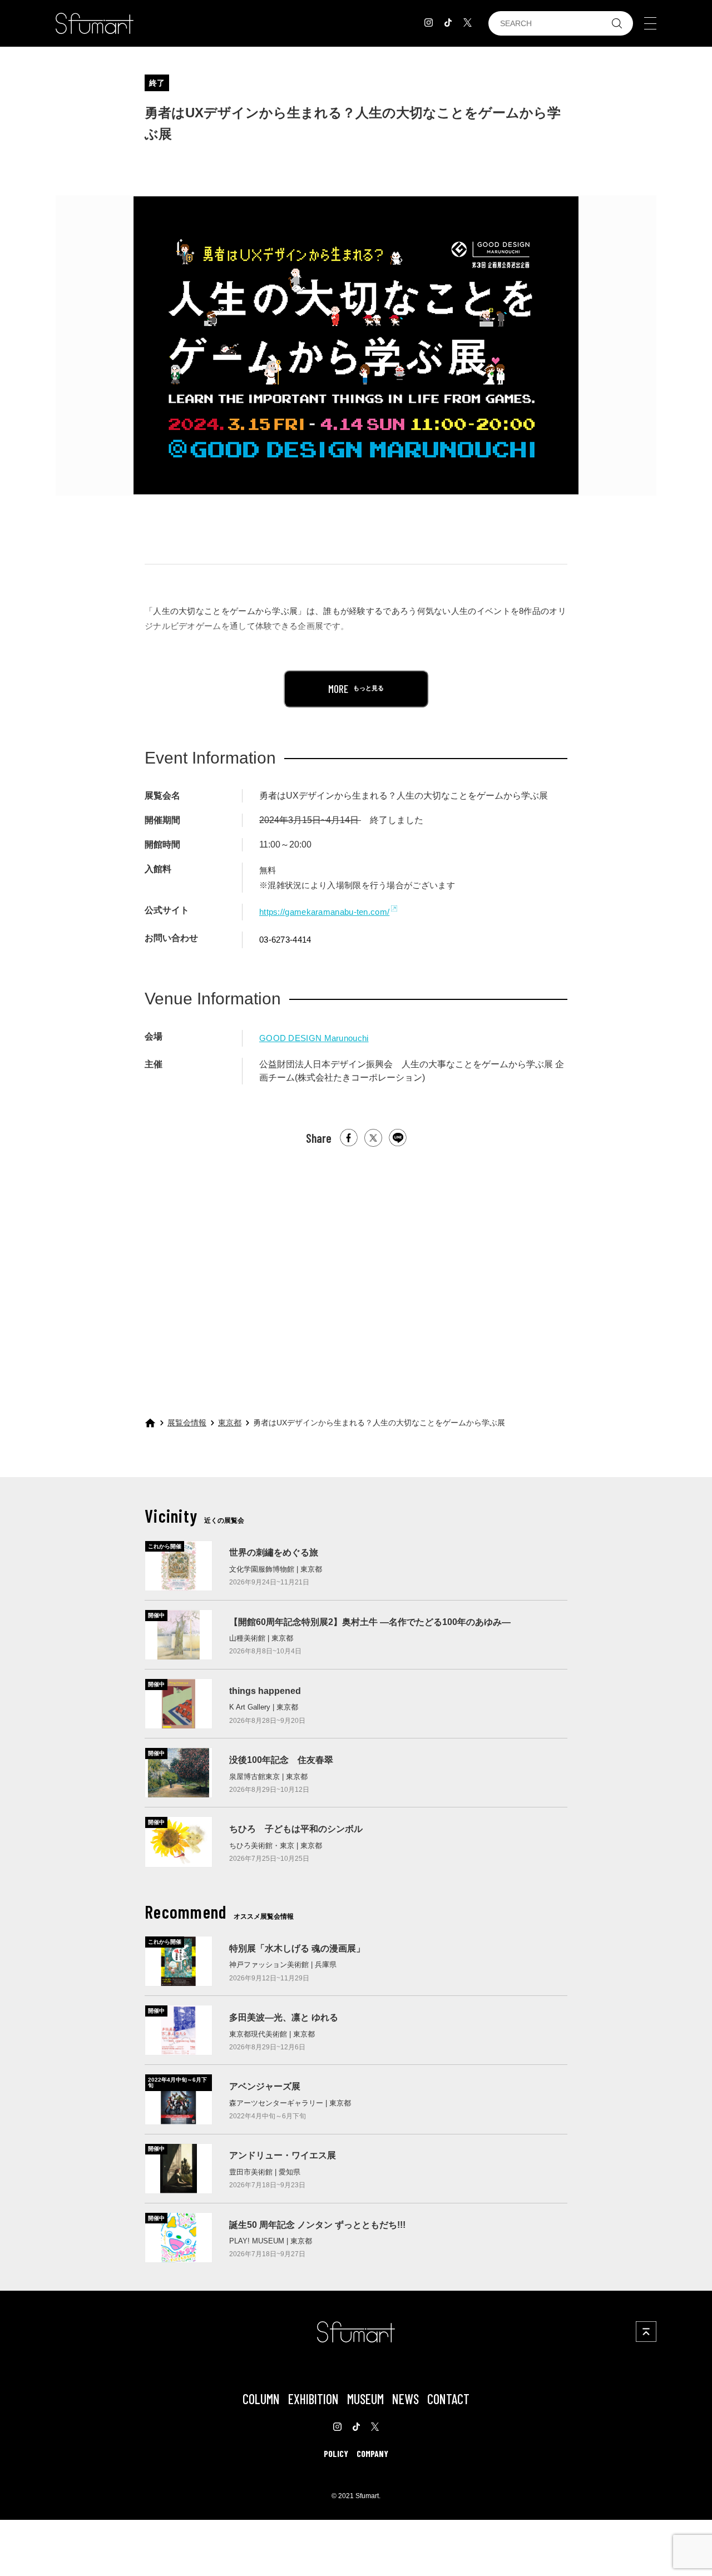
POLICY (336, 2453)
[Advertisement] (356, 1272)
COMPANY (372, 2453)
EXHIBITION (313, 2399)
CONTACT (448, 2399)
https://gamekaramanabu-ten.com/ (324, 912)
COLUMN (261, 2399)
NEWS (406, 2399)
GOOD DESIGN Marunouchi (314, 1038)
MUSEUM (365, 2399)
